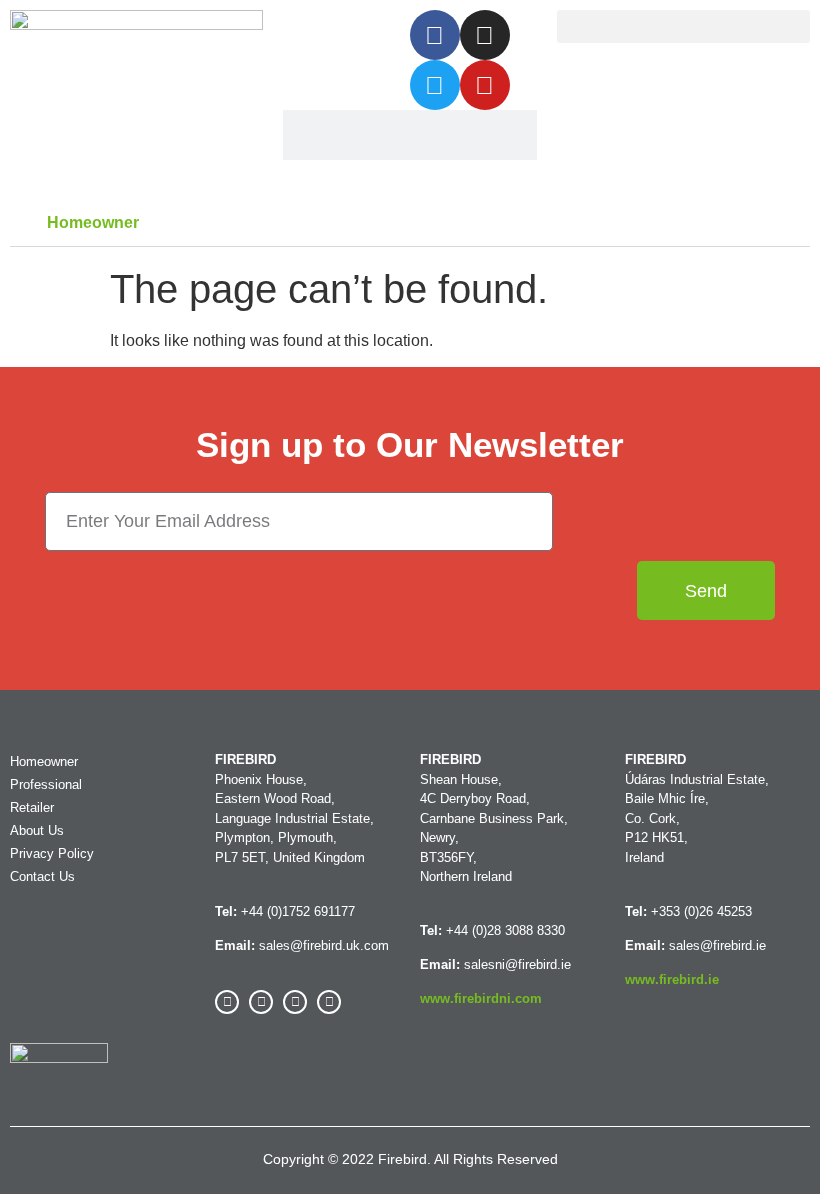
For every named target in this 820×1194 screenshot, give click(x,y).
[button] (683, 26)
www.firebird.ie (672, 979)
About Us (37, 830)
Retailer (32, 807)
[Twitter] (435, 85)
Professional (46, 784)
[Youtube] (485, 85)
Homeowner (93, 222)
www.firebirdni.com (481, 998)
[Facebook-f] (435, 35)
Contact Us (42, 876)
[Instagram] (485, 35)
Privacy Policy (52, 853)
